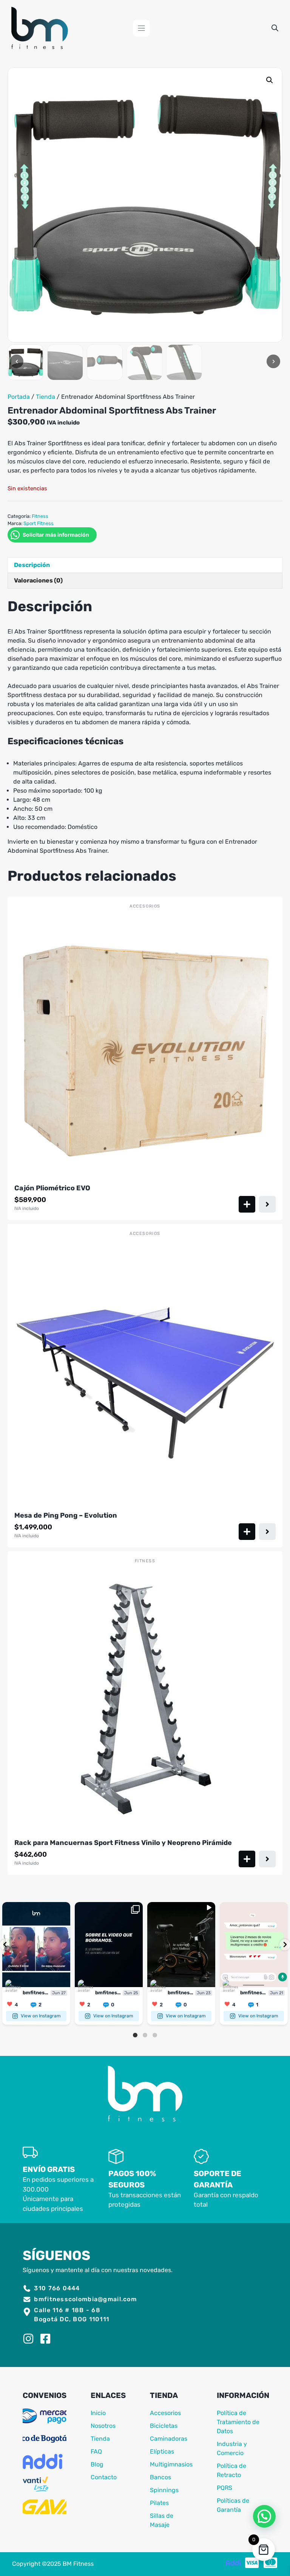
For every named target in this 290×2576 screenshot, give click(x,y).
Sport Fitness (39, 523)
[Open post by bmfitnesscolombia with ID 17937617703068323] (254, 1945)
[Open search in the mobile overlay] (275, 28)
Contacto (104, 2477)
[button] (270, 80)
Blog (97, 2464)
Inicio (98, 2413)
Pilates (159, 2503)
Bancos (160, 2477)
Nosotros (103, 2426)
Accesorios (165, 2413)
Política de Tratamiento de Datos (238, 2422)
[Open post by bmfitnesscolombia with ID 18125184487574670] (181, 1945)
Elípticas (162, 2451)
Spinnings (164, 2490)
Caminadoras (169, 2439)
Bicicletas (164, 2426)
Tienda (46, 397)
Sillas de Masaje (162, 2520)
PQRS (224, 2488)
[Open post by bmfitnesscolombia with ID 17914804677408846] (36, 1945)
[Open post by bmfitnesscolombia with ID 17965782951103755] (109, 1945)
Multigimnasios (171, 2464)
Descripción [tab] (32, 565)
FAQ (96, 2451)
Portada (19, 397)
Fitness (40, 516)
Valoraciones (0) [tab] (38, 580)
